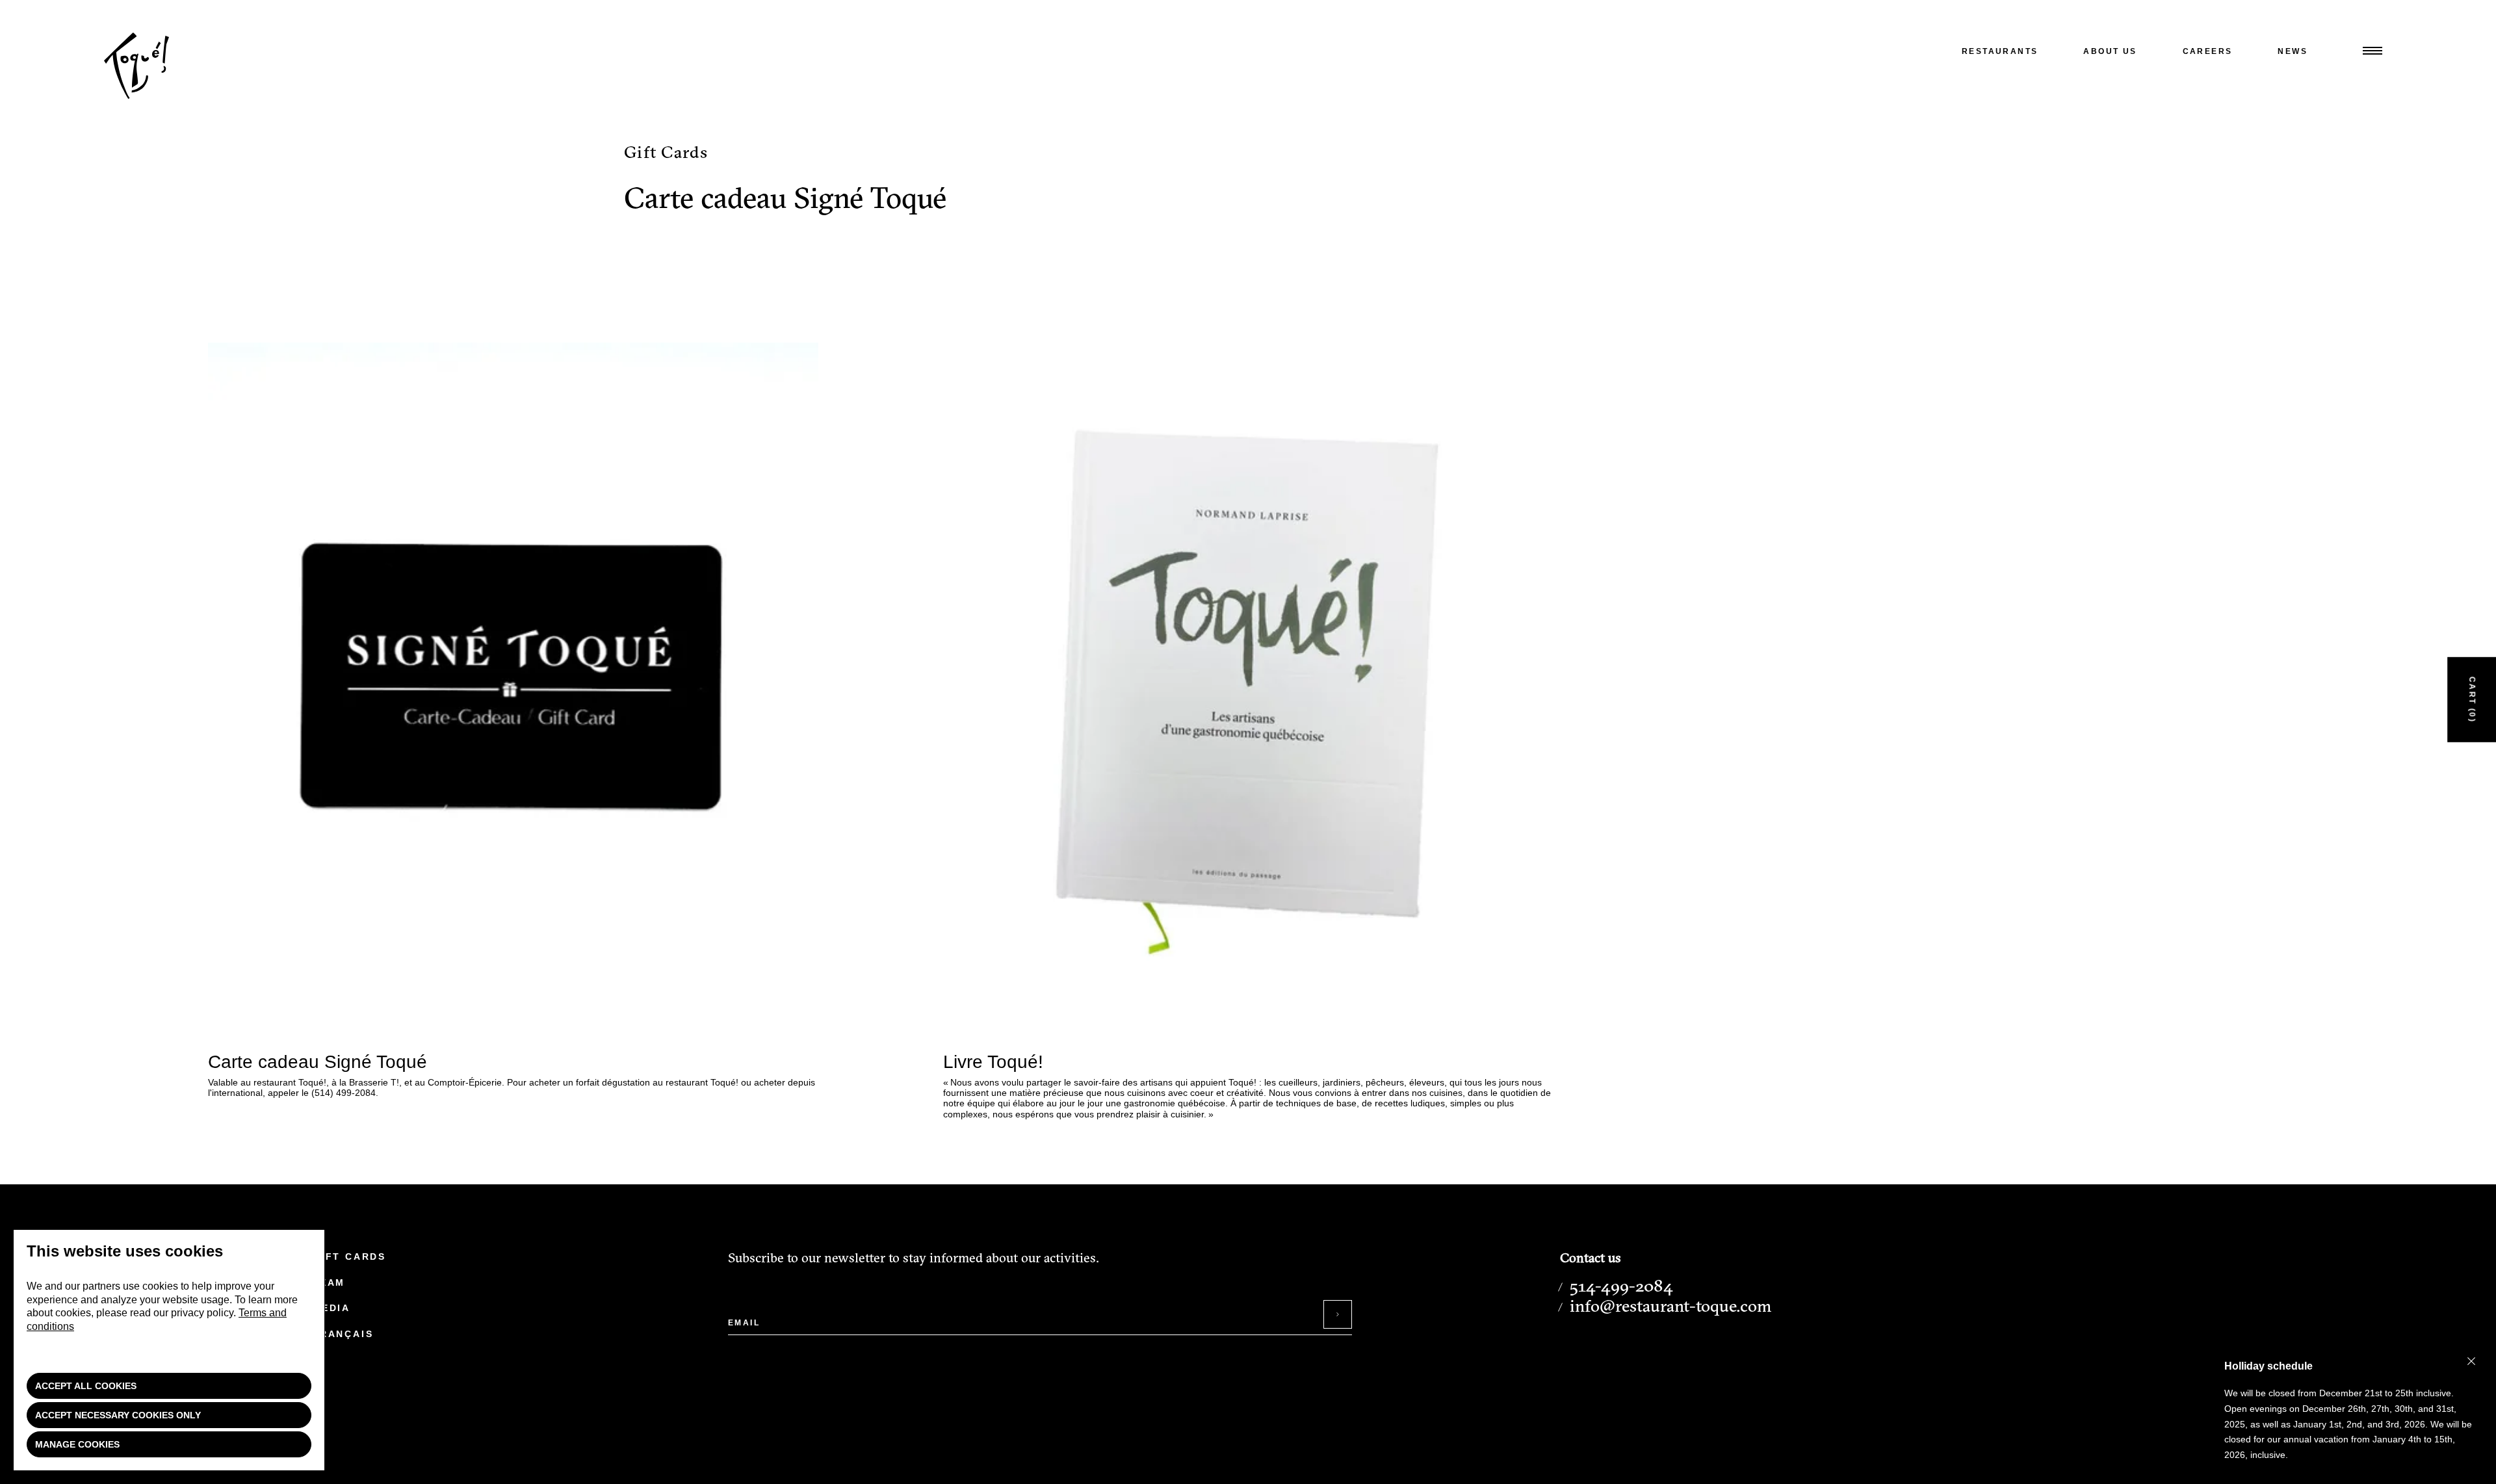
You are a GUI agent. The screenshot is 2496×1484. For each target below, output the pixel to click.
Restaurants (2000, 51)
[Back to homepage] (136, 96)
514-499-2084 (1621, 1286)
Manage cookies (77, 1444)
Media (331, 1308)
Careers (2208, 51)
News (2293, 51)
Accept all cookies (86, 1386)
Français (343, 1334)
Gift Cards (349, 1256)
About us (2110, 51)
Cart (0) (2472, 699)
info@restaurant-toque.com (1670, 1306)
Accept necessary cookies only (118, 1415)
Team (329, 1282)
